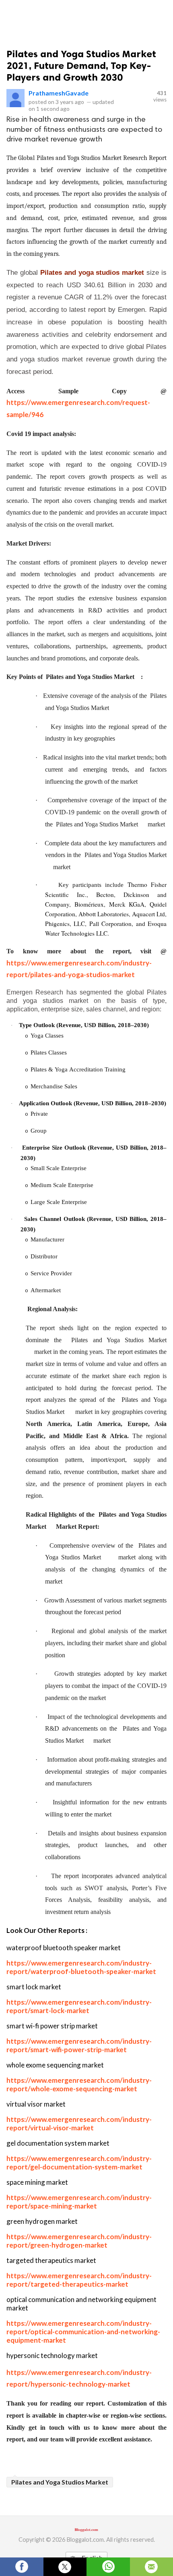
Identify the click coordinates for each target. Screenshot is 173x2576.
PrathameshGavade (59, 93)
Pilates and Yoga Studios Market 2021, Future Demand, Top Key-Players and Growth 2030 (81, 65)
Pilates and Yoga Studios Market (60, 2482)
